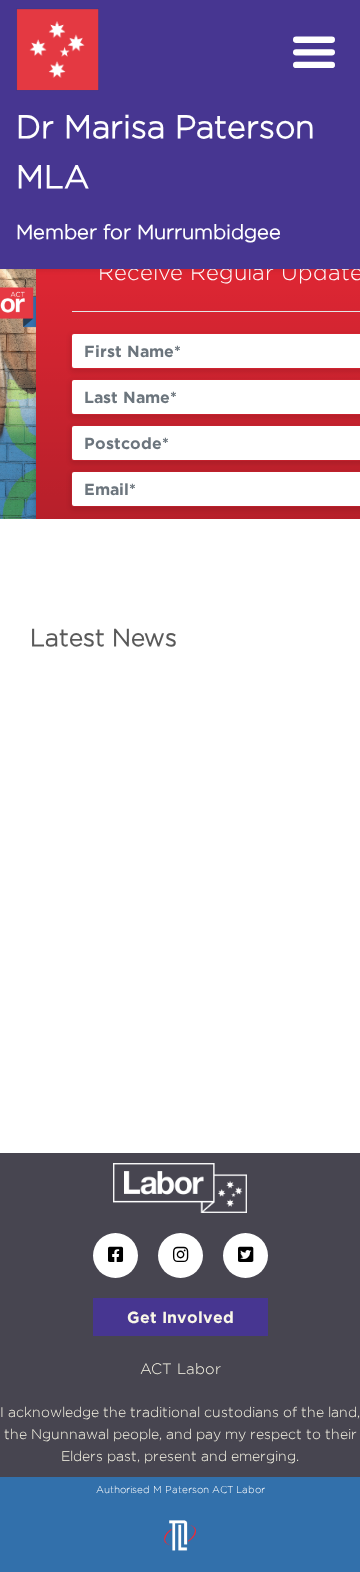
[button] (27, 394)
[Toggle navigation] (314, 53)
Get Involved (180, 1317)
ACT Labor (180, 1368)
